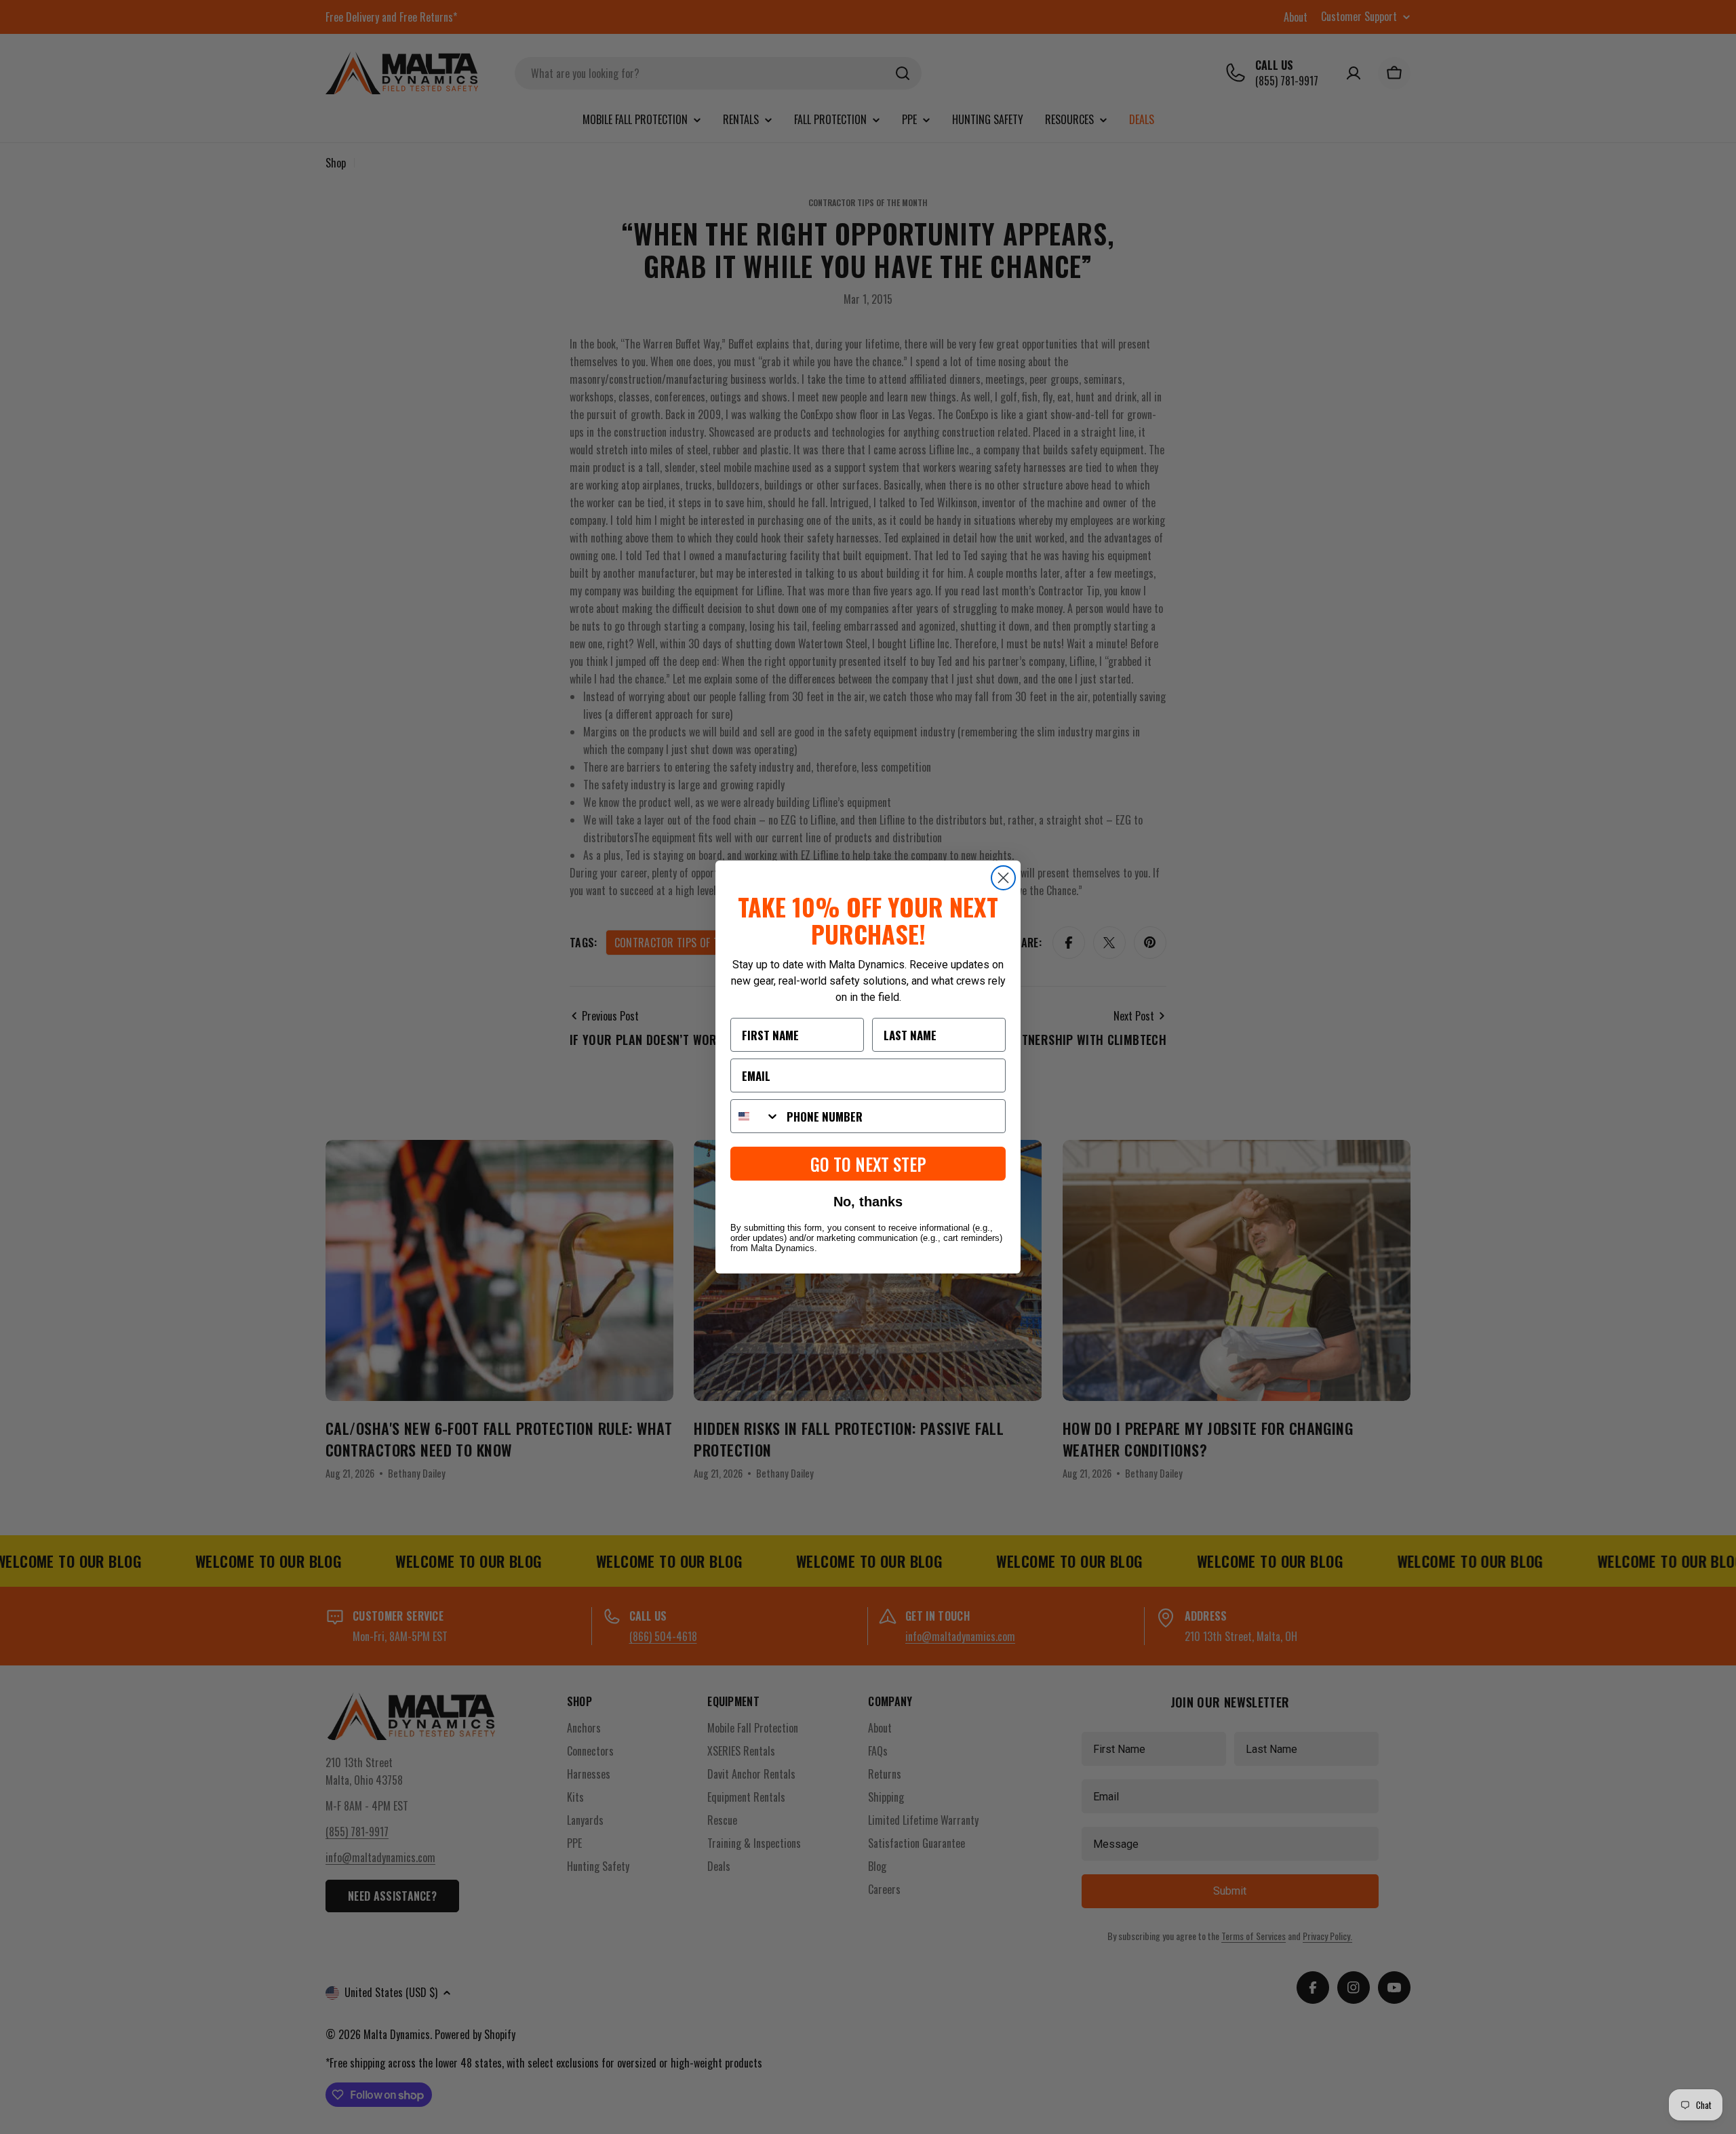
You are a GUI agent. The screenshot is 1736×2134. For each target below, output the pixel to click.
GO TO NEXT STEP (868, 1164)
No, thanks (868, 1202)
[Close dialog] (1003, 878)
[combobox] (755, 1116)
